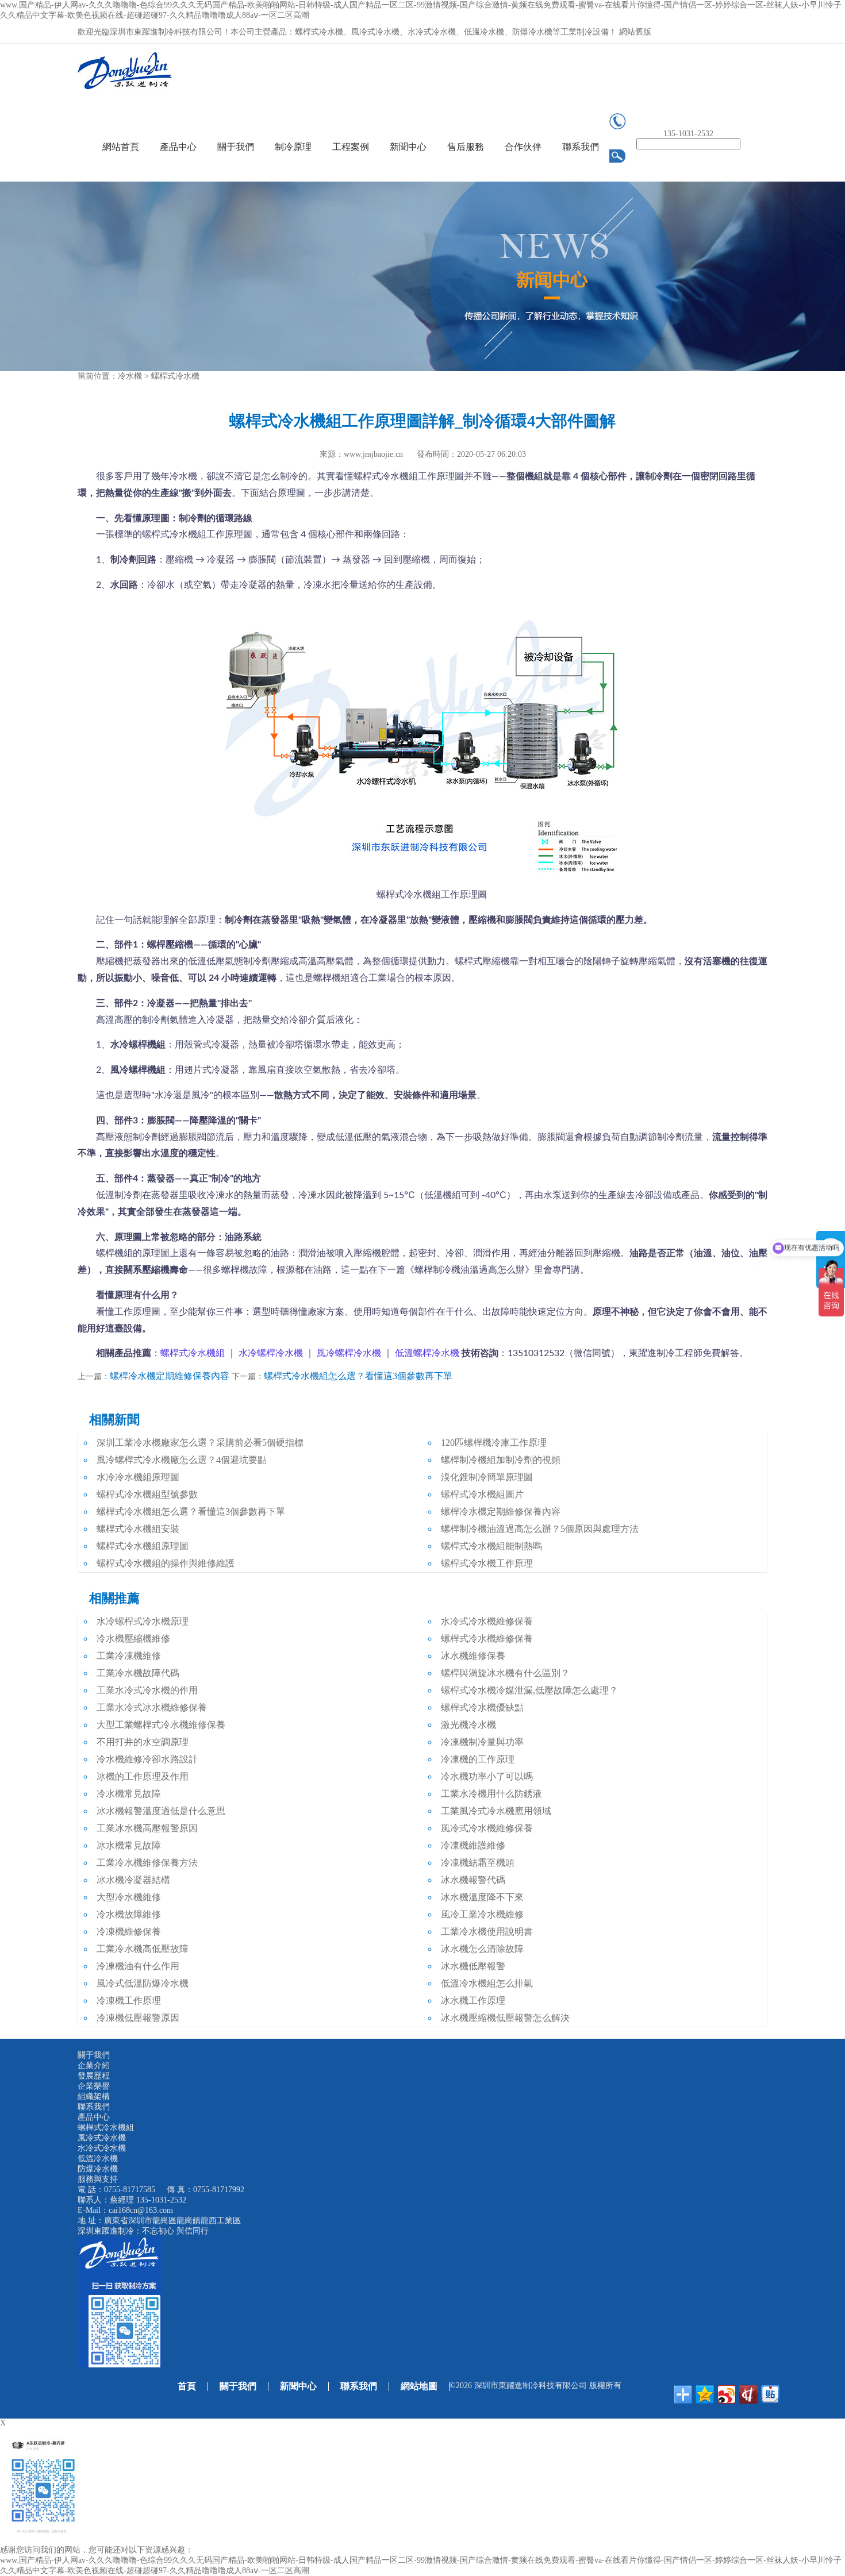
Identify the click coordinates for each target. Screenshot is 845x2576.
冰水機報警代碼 (473, 1880)
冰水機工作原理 (473, 2001)
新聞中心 (408, 147)
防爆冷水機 (98, 2169)
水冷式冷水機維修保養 (487, 1621)
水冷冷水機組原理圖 (138, 1477)
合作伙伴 (523, 147)
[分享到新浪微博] (727, 2394)
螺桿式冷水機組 (106, 2128)
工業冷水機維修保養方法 (147, 1863)
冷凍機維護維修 (473, 1845)
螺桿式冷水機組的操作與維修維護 (166, 1563)
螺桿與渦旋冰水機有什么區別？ (505, 1673)
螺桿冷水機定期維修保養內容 (170, 1376)
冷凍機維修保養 (129, 1932)
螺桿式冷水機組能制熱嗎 (491, 1546)
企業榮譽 (94, 2086)
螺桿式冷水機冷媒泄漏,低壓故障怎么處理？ (529, 1690)
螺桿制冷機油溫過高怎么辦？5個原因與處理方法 (540, 1529)
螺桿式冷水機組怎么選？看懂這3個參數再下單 (358, 1376)
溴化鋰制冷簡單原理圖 (487, 1477)
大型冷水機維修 (129, 1897)
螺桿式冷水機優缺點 (482, 1707)
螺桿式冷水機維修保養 (487, 1639)
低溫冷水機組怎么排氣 (487, 1983)
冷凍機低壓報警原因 (138, 2018)
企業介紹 (94, 2065)
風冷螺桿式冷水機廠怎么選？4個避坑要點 (182, 1460)
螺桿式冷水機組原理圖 (143, 1546)
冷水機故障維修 (129, 1914)
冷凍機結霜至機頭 (478, 1863)
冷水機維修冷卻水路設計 (147, 1759)
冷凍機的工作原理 (478, 1759)
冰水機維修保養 (473, 1656)
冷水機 (130, 376)
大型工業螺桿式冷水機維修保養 (161, 1725)
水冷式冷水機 (102, 2148)
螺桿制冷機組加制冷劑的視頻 (501, 1460)
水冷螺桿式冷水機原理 (143, 1621)
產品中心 (178, 147)
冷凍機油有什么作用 (138, 1966)
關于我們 (236, 147)
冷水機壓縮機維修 (133, 1639)
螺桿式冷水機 (175, 376)
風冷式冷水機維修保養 (487, 1828)
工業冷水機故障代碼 (138, 1673)
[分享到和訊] (748, 2394)
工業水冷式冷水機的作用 (147, 1690)
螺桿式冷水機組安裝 (138, 1529)
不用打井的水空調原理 (143, 1742)
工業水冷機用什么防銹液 (491, 1794)
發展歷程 (94, 2076)
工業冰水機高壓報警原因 (147, 1828)
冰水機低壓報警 (473, 1966)
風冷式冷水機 (102, 2138)
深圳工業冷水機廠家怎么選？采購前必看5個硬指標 (200, 1443)
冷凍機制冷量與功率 (482, 1742)
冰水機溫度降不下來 (482, 1897)
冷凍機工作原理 (129, 2001)
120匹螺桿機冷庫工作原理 (494, 1443)
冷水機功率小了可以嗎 (487, 1776)
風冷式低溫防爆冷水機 (143, 1983)
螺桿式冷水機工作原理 (487, 1563)
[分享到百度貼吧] (770, 2394)
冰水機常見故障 (129, 1845)
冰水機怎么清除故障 (482, 1949)
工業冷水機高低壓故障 (143, 1949)
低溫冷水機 (98, 2159)
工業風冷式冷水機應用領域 (496, 1811)
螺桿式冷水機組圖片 (482, 1494)
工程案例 (351, 147)
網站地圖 (419, 2386)
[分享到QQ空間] (705, 2394)
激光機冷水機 (468, 1725)
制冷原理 (293, 147)
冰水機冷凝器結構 (133, 1880)
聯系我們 (581, 147)
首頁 (187, 2386)
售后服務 (466, 147)
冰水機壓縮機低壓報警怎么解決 (505, 2018)
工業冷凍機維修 (129, 1656)
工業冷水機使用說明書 (487, 1932)
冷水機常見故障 (129, 1794)
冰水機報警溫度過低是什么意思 (161, 1811)
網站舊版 (635, 32)
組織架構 (94, 2096)
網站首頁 (121, 147)
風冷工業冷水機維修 (482, 1914)
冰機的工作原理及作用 (143, 1776)
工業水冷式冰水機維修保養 (152, 1707)
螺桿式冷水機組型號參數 (147, 1494)
